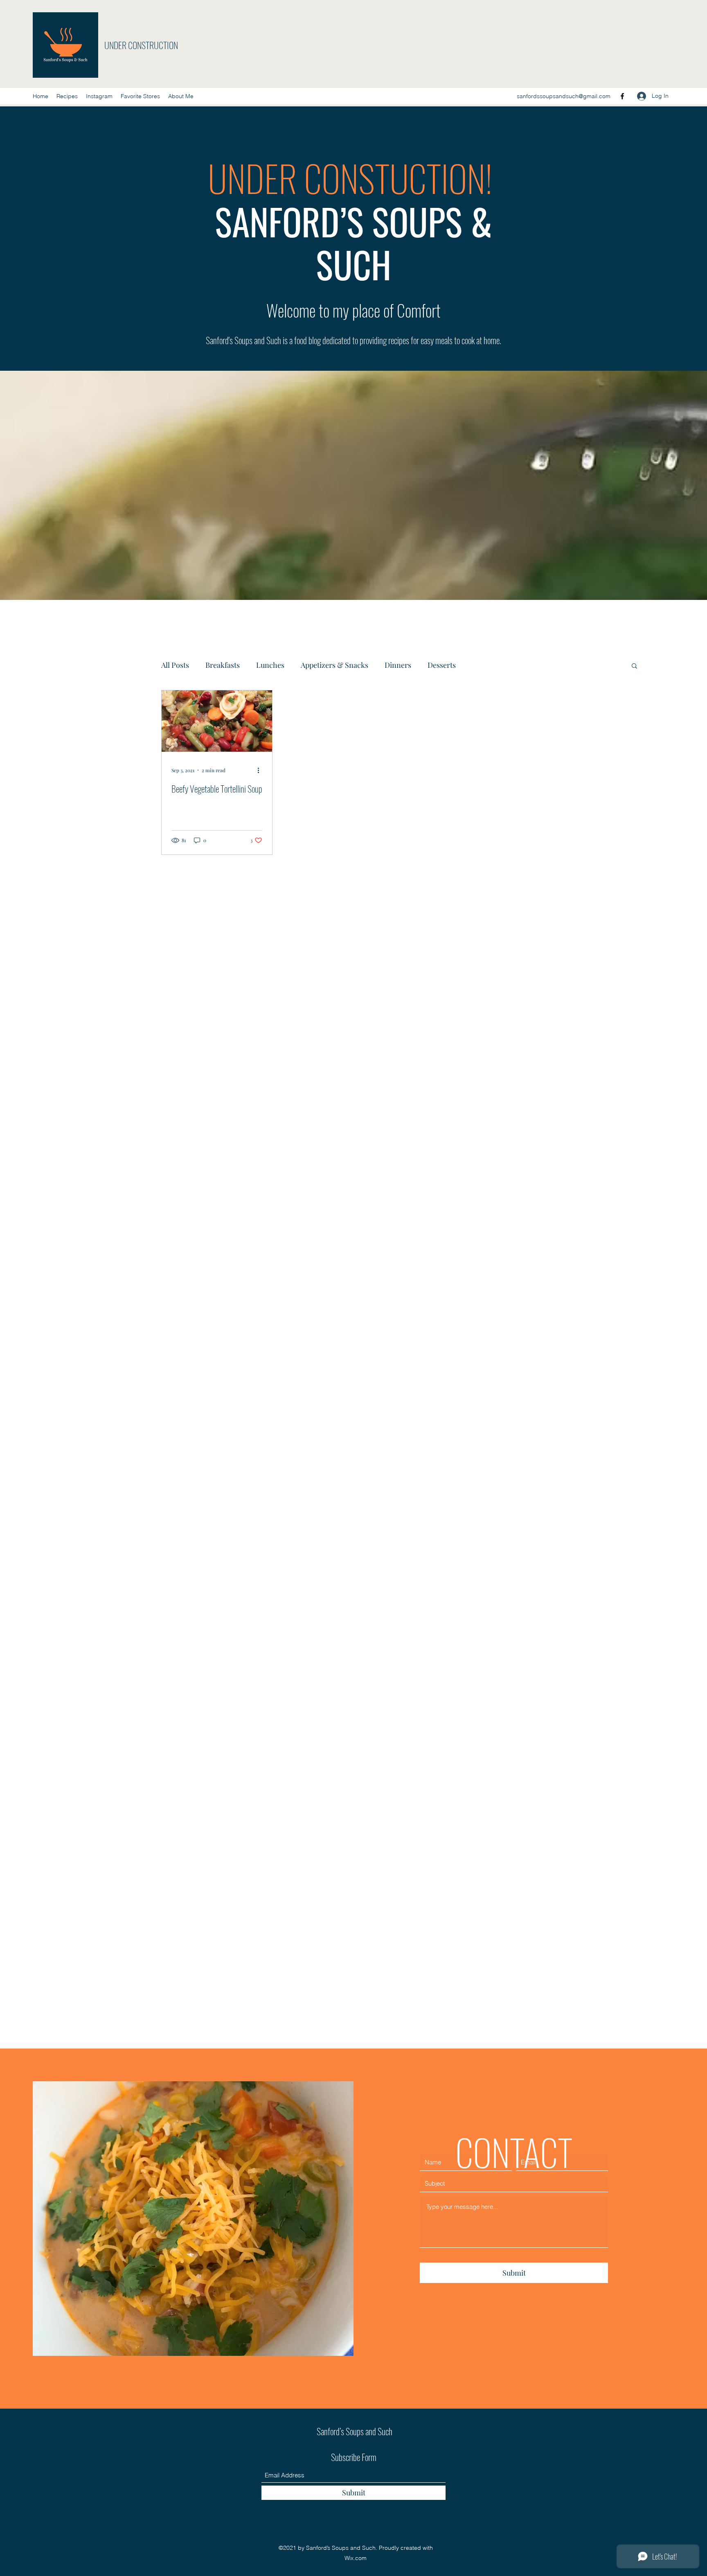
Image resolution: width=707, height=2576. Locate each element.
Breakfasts (223, 665)
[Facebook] (622, 96)
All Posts (175, 665)
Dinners (398, 665)
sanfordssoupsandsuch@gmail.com (564, 96)
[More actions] (261, 770)
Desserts (442, 665)
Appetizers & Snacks (334, 665)
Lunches (270, 665)
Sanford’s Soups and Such (355, 2431)
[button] (634, 666)
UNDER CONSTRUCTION (142, 45)
